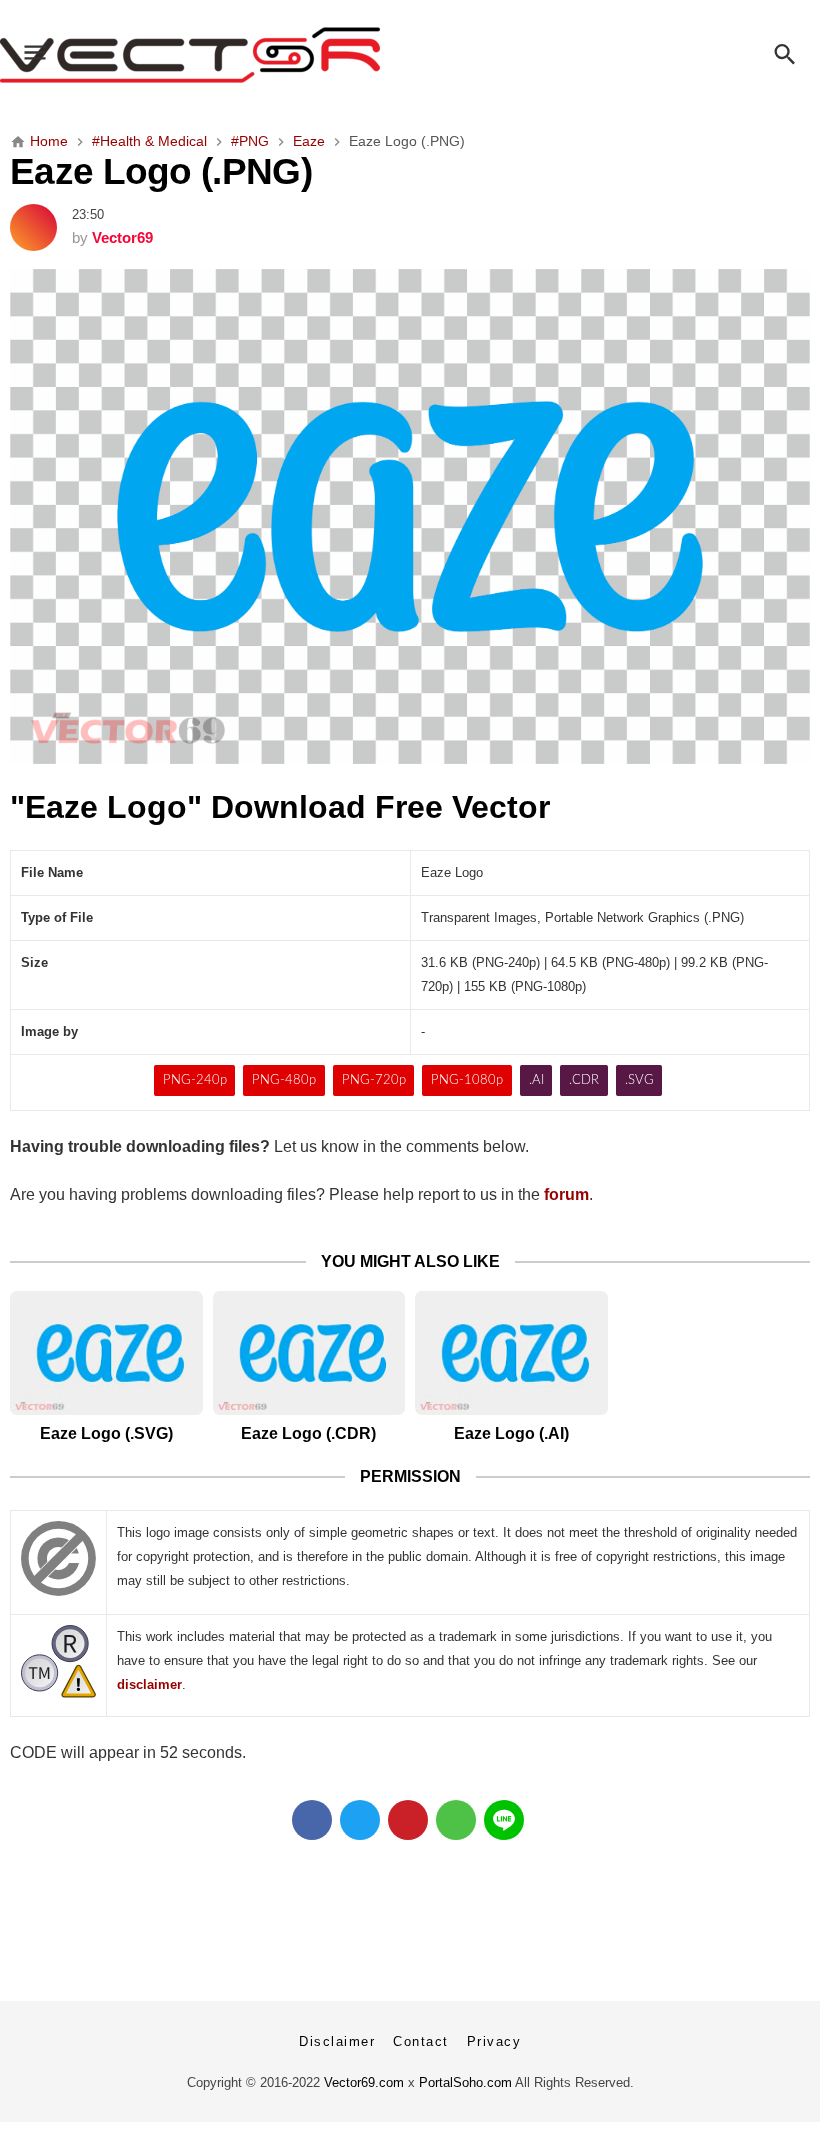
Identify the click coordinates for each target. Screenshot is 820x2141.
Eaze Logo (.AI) (511, 1433)
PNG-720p (374, 1080)
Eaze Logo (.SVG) (106, 1433)
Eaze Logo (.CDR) (308, 1433)
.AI (536, 1080)
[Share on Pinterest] (408, 1820)
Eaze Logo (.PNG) (161, 171)
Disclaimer (337, 2041)
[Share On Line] (504, 1820)
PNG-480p (284, 1080)
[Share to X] (360, 1820)
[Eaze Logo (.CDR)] (309, 1353)
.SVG (639, 1080)
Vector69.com (364, 2082)
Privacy (494, 2041)
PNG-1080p (467, 1080)
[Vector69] (410, 55)
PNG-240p (195, 1080)
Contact (421, 2041)
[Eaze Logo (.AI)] (511, 1353)
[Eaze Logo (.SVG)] (106, 1353)
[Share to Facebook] (312, 1820)
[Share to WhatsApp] (456, 1820)
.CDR (584, 1080)
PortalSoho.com (465, 2082)
